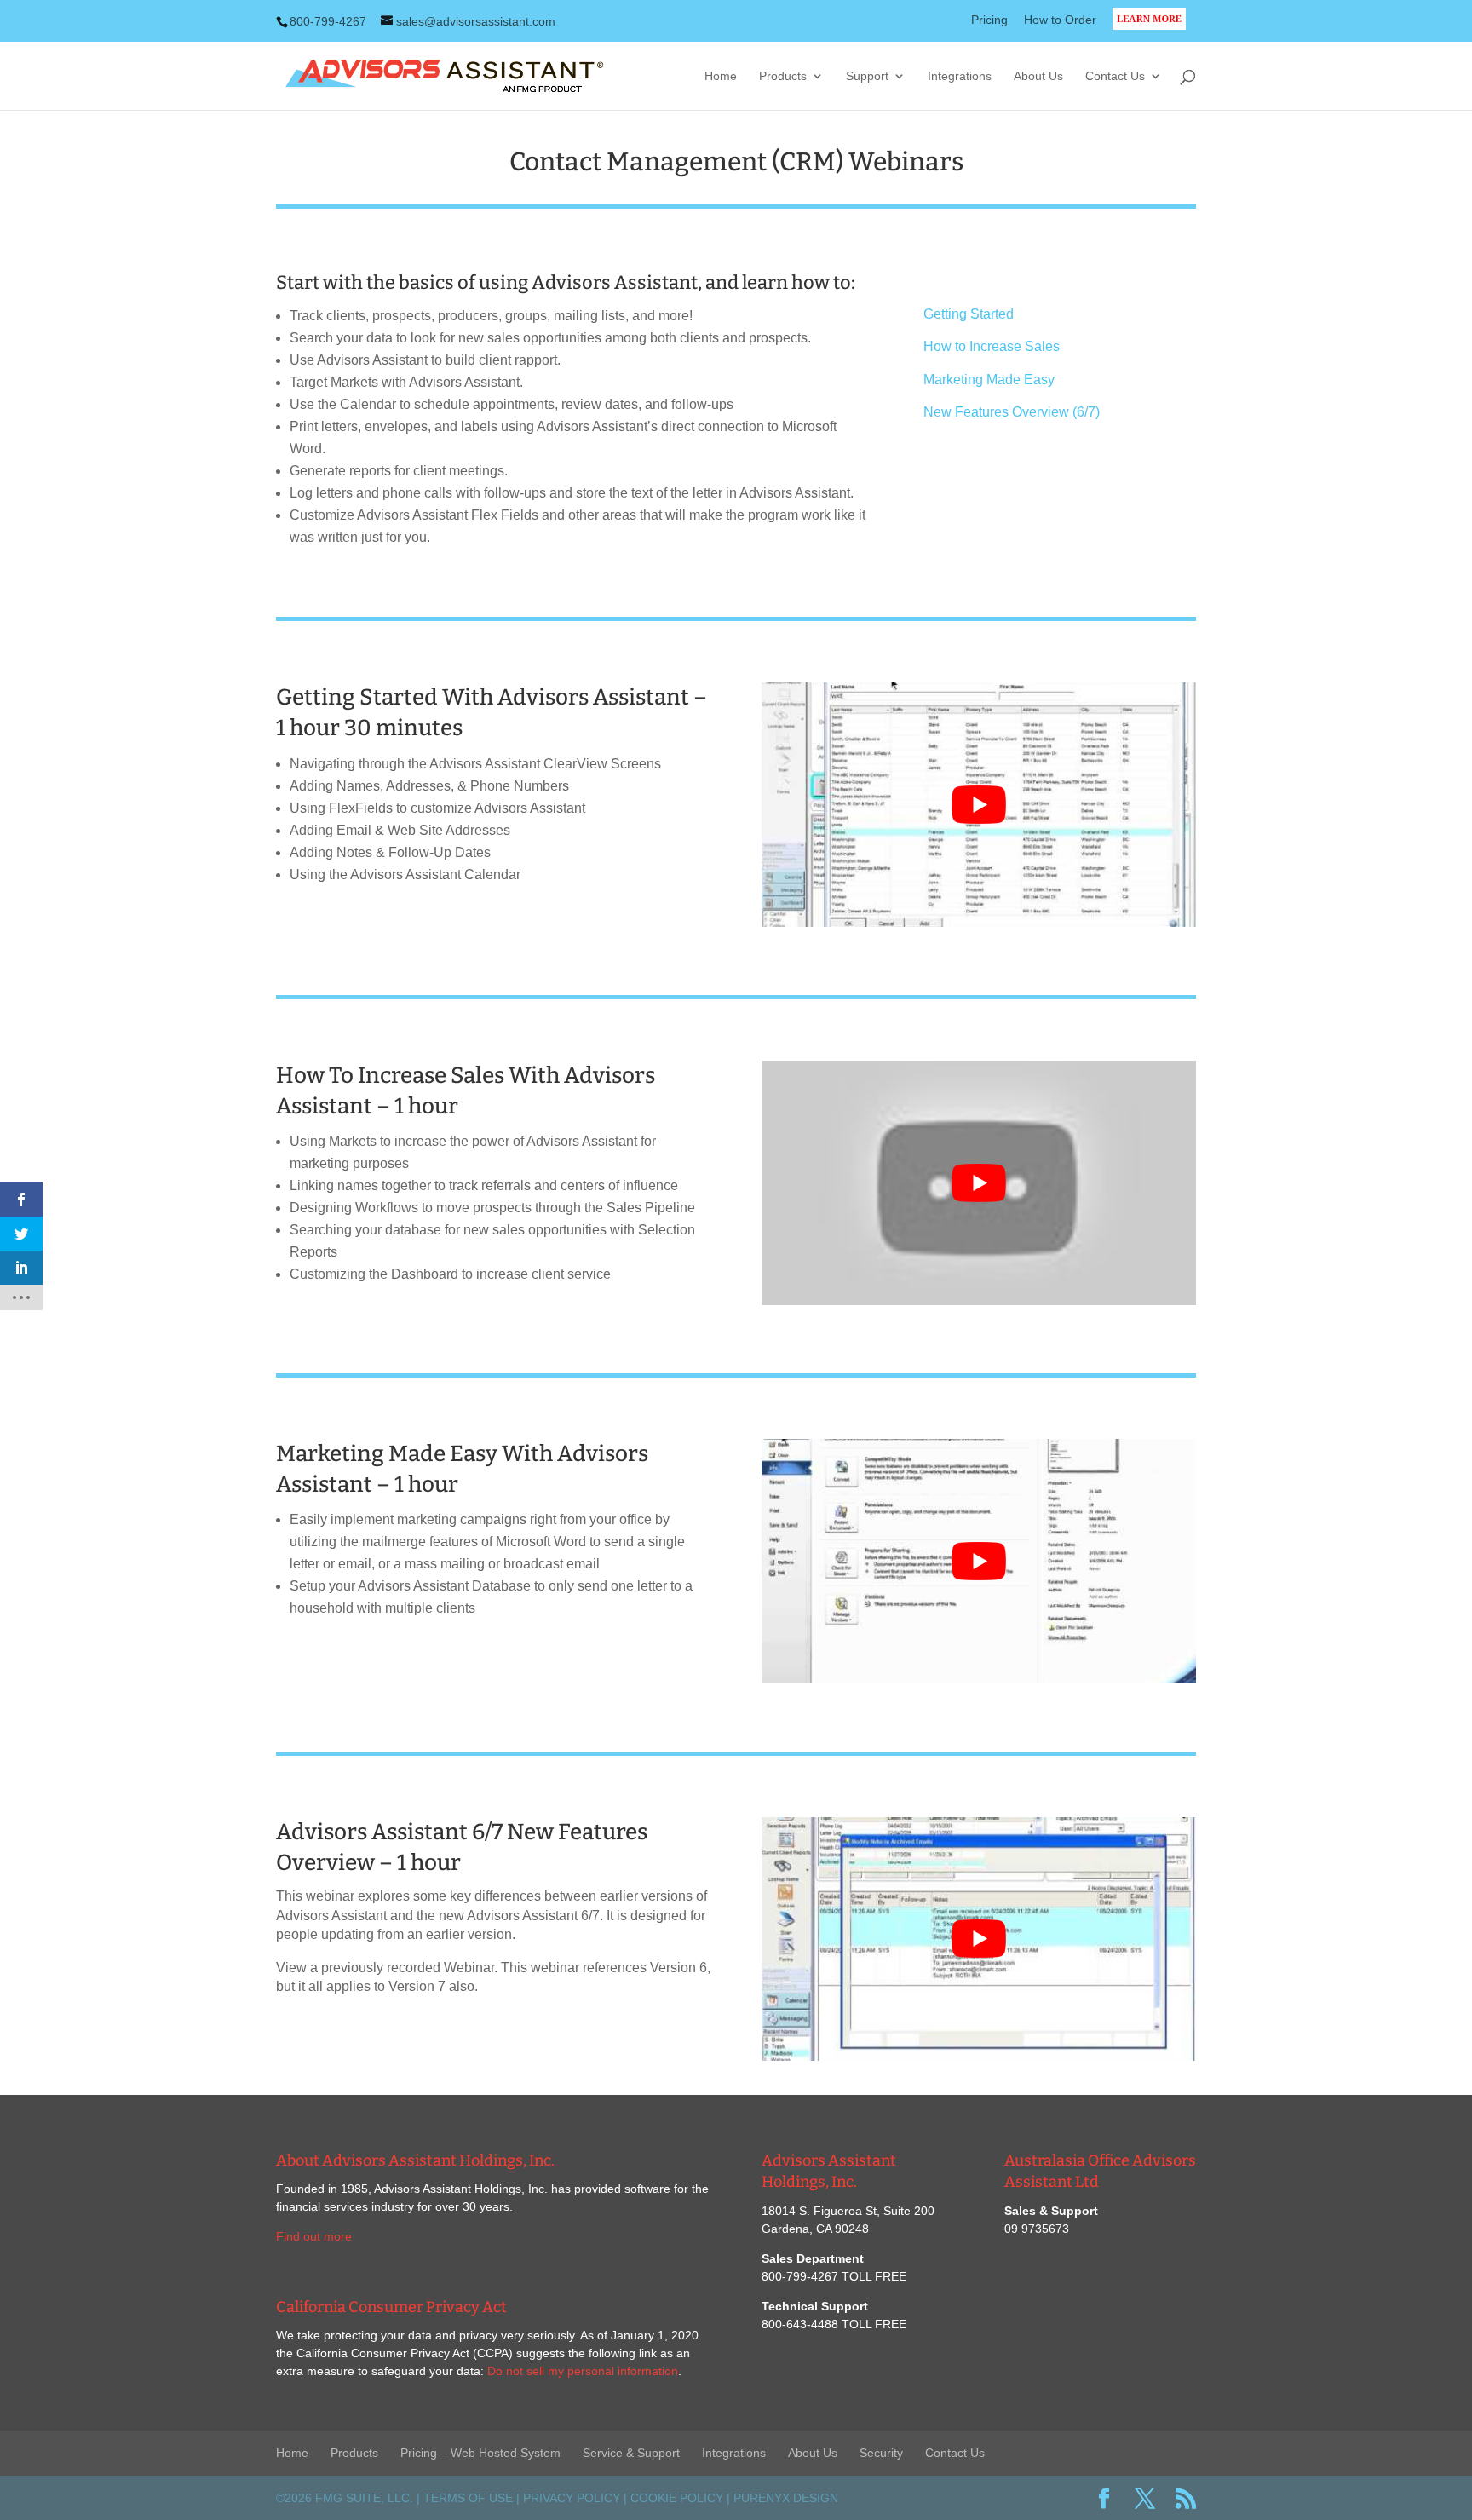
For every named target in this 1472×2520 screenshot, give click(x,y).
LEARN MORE (1154, 29)
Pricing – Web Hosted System (480, 2453)
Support (867, 76)
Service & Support (631, 2453)
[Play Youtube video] (979, 805)
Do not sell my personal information (583, 2371)
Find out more (314, 2236)
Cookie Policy (677, 2498)
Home (721, 76)
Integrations (960, 76)
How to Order (1060, 20)
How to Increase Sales (992, 346)
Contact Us (1115, 76)
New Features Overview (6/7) (1012, 412)
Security (881, 2453)
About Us (1038, 76)
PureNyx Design (786, 2498)
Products (783, 76)
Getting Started (969, 314)
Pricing (989, 20)
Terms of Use (468, 2498)
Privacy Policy (572, 2498)
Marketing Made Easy (989, 380)
